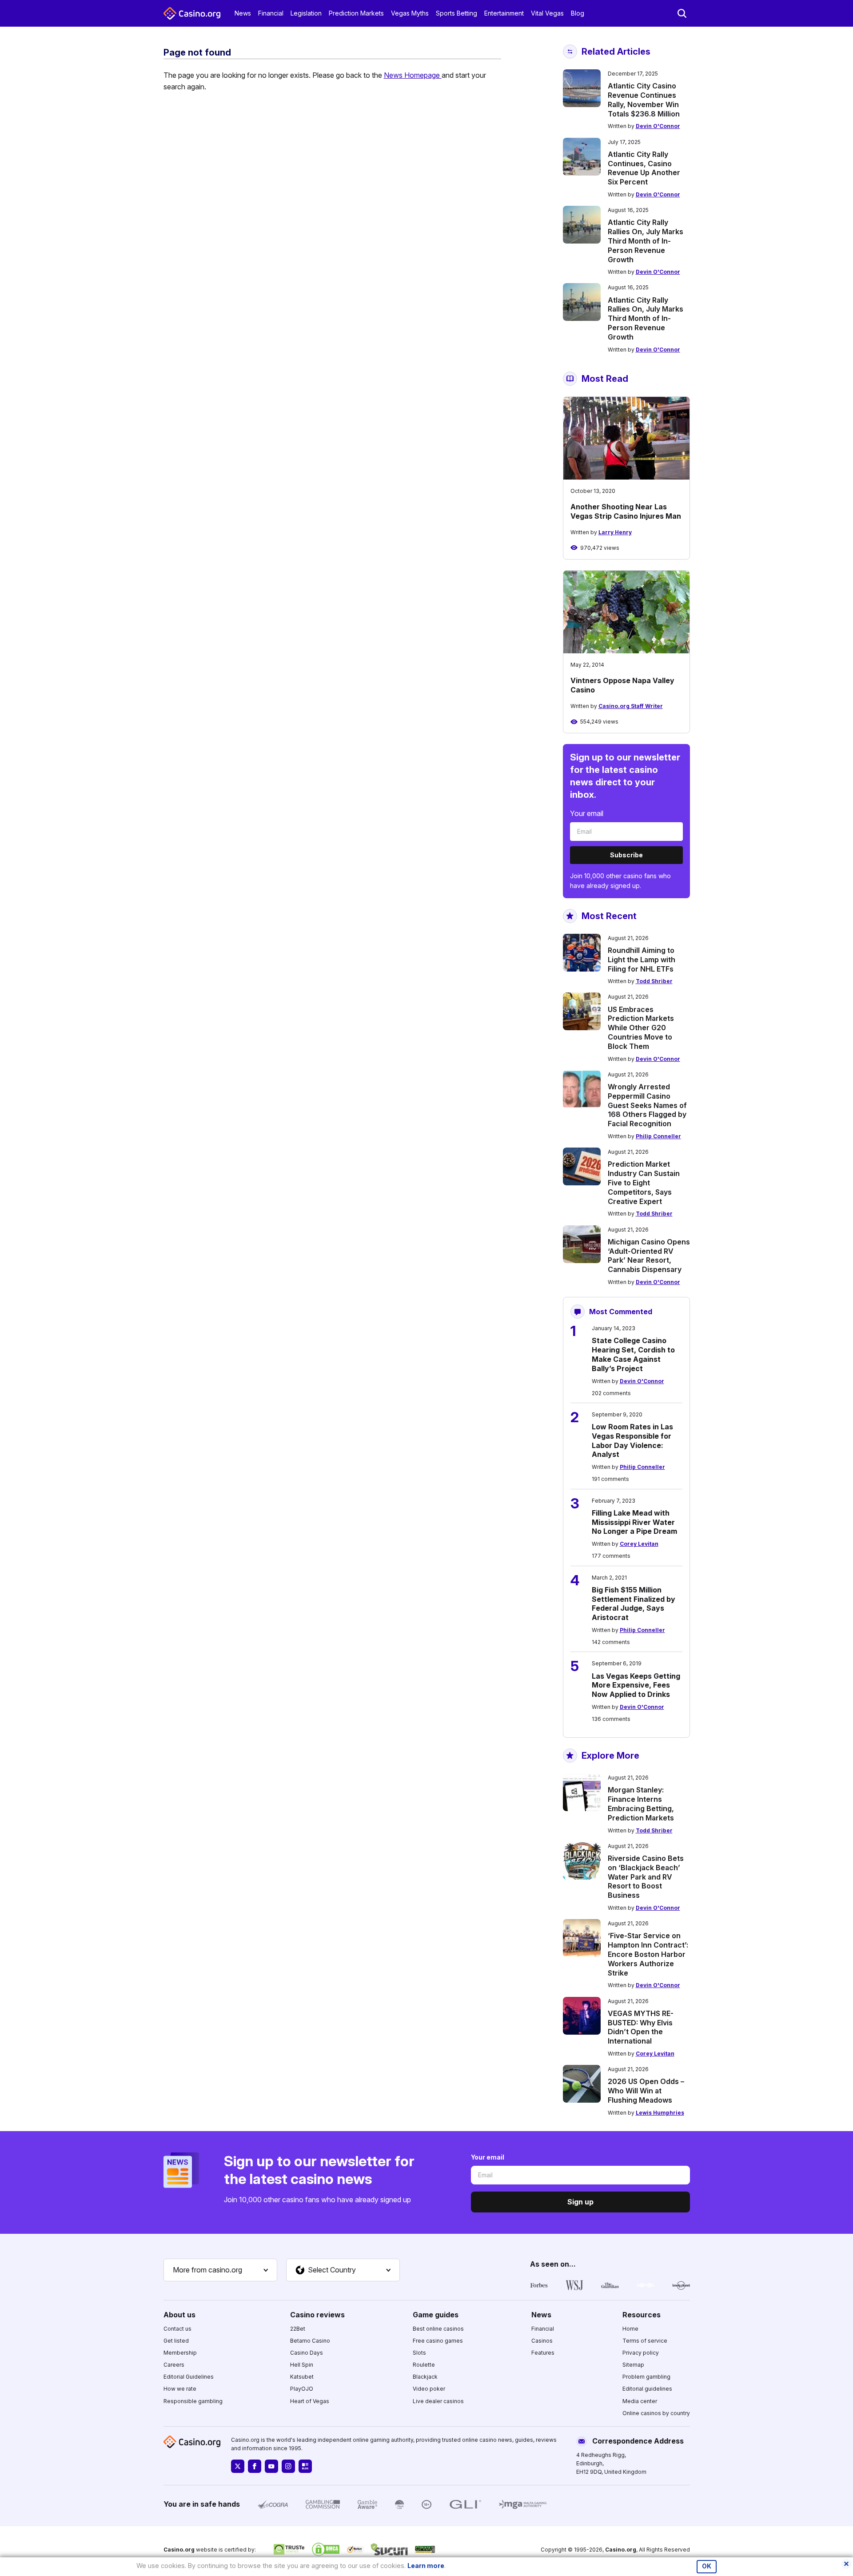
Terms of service (645, 2341)
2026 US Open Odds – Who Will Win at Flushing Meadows (646, 2091)
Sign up (580, 2202)
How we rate (180, 2389)
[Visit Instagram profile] (288, 2466)
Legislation (306, 13)
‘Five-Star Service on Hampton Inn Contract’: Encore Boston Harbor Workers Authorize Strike (648, 1954)
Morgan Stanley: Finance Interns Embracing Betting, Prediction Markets (641, 1804)
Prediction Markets (356, 13)
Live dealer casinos (438, 2401)
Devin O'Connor (658, 126)
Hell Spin (302, 2365)
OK (707, 2566)
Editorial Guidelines (189, 2377)
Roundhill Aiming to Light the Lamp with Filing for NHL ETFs (642, 960)
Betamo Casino (310, 2341)
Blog (578, 13)
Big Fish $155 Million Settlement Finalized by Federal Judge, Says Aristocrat (634, 1604)
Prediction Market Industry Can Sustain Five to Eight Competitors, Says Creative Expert (644, 1182)
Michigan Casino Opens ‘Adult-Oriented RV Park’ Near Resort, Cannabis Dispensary (649, 1256)
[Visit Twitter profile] (238, 2466)
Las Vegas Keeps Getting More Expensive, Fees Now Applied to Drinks (636, 1685)
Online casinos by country (656, 2413)
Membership (180, 2353)
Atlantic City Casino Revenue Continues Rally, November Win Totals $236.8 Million (644, 100)
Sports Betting (456, 13)
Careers (174, 2365)
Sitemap (633, 2365)
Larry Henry (615, 532)
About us (179, 2315)
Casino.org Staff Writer (631, 706)
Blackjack (425, 2377)
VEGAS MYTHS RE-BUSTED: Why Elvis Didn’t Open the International (641, 2027)
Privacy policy (641, 2353)
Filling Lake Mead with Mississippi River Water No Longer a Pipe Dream (634, 1522)
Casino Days (307, 2353)
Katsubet (302, 2377)
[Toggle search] (682, 13)
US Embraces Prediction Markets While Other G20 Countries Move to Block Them (641, 1028)
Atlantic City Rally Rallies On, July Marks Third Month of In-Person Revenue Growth (646, 241)
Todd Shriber (654, 981)
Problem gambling (646, 2377)
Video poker (429, 2389)
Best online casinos (438, 2329)
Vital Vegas (547, 13)
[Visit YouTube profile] (271, 2466)
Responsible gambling (193, 2401)
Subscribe (626, 855)
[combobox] (220, 2270)
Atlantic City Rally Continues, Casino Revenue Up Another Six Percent (644, 168)
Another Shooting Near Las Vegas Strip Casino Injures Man (626, 511)
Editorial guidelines (647, 2389)
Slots (419, 2353)
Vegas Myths (410, 13)
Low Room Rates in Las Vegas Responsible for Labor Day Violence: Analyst (632, 1440)
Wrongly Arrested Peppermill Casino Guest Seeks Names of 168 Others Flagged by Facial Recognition (647, 1105)
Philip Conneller (658, 1136)
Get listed (176, 2341)
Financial (271, 13)
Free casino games (438, 2341)
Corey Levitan (639, 1544)
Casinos (542, 2341)
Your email (587, 813)
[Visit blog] (305, 2466)
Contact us (177, 2329)
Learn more (426, 2566)
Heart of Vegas (310, 2401)
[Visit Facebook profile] (255, 2466)
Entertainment (504, 13)
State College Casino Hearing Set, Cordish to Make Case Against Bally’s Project (633, 1354)
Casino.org (621, 2550)
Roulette (424, 2365)
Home (630, 2329)
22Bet (298, 2329)
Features (543, 2353)
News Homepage (413, 75)
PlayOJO (302, 2389)
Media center (640, 2401)
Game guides (436, 2315)
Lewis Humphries (660, 2113)
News (243, 13)
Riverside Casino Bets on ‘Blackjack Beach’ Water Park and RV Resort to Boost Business (646, 1877)
